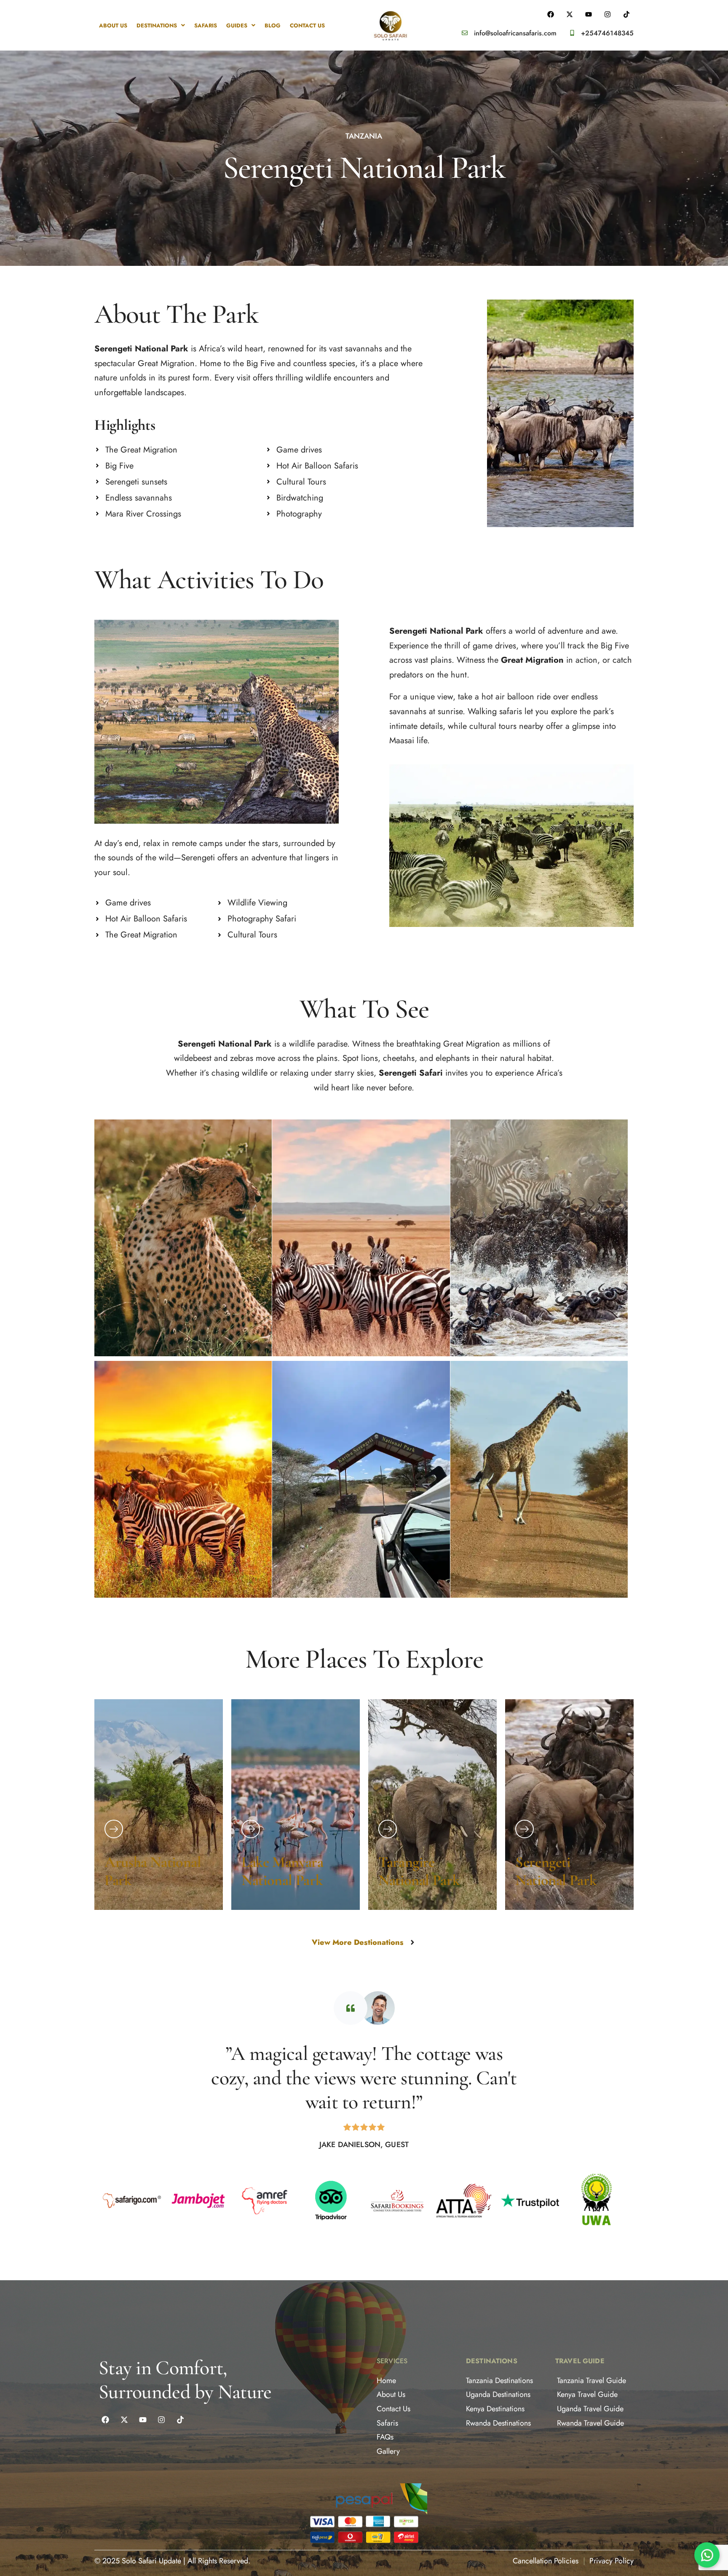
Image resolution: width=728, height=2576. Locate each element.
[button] (161, 25)
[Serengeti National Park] (525, 1829)
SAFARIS (206, 25)
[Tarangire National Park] (388, 1829)
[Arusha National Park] (114, 1829)
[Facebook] (105, 2420)
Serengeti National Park (556, 1871)
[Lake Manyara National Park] (251, 1829)
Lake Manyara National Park (282, 1871)
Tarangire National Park (419, 1871)
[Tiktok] (180, 2420)
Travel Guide (580, 2361)
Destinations (492, 2361)
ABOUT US (113, 25)
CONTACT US (307, 25)
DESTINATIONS (157, 25)
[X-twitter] (124, 2420)
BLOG (273, 25)
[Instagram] (161, 2420)
